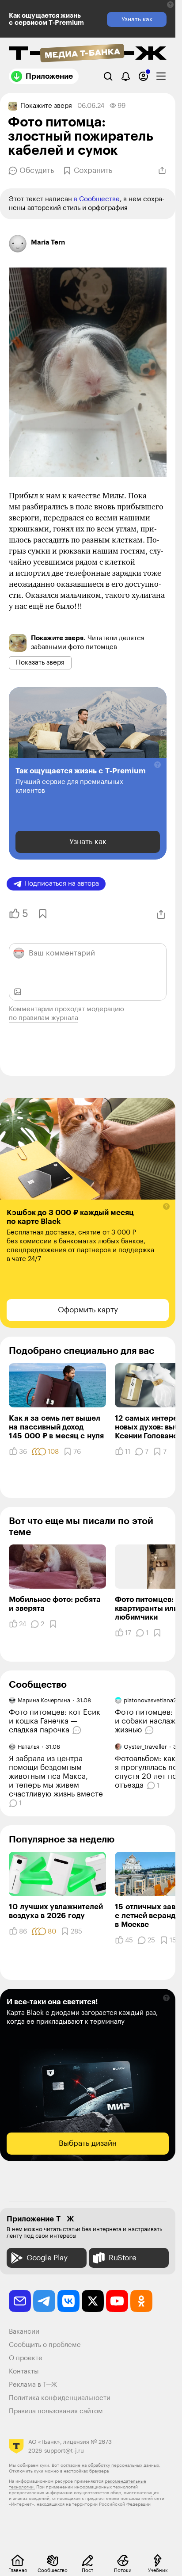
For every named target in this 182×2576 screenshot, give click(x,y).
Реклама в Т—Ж (33, 2385)
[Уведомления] (126, 76)
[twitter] (93, 2301)
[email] (20, 2301)
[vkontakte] (68, 2301)
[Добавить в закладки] (42, 914)
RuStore (122, 2258)
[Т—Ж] (88, 54)
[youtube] (117, 2301)
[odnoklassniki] (141, 2301)
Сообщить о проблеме (45, 2345)
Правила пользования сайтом (56, 2411)
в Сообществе (97, 199)
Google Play (47, 2258)
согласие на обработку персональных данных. (110, 2465)
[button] (170, 5)
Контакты (24, 2372)
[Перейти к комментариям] (78, 1730)
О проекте (26, 2358)
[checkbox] (161, 76)
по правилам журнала (44, 1018)
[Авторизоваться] (143, 76)
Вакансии (24, 2332)
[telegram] (44, 2301)
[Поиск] (108, 76)
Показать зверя (40, 663)
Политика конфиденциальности (60, 2398)
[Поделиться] (162, 171)
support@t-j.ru (64, 2451)
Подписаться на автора (62, 884)
